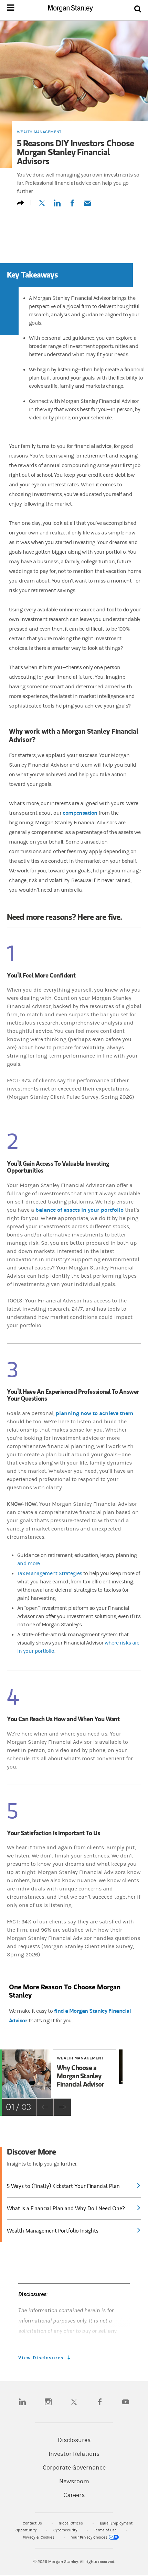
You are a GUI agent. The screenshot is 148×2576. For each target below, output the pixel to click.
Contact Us (33, 2523)
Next (62, 2107)
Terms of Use (106, 2530)
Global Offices (71, 2523)
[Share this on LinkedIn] (57, 206)
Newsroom (74, 2482)
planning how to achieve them (94, 1413)
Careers (74, 2495)
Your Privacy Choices (90, 2537)
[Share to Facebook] (72, 206)
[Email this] (87, 206)
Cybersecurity (66, 2530)
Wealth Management (39, 132)
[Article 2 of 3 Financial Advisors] (121, 2074)
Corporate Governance (74, 2468)
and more (29, 1563)
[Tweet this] (42, 206)
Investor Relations (74, 2454)
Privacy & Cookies (39, 2537)
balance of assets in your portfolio (80, 1210)
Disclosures (74, 2440)
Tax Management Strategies (50, 1573)
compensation (80, 813)
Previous (45, 2107)
